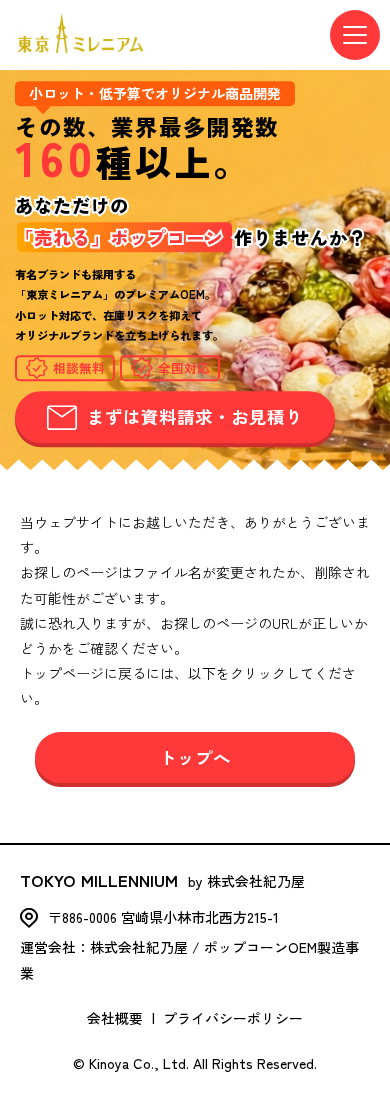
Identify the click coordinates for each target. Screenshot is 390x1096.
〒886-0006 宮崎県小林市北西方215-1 (163, 917)
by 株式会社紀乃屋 (162, 880)
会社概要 (115, 1018)
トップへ (195, 757)
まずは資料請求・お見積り (195, 417)
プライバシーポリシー (233, 1018)
